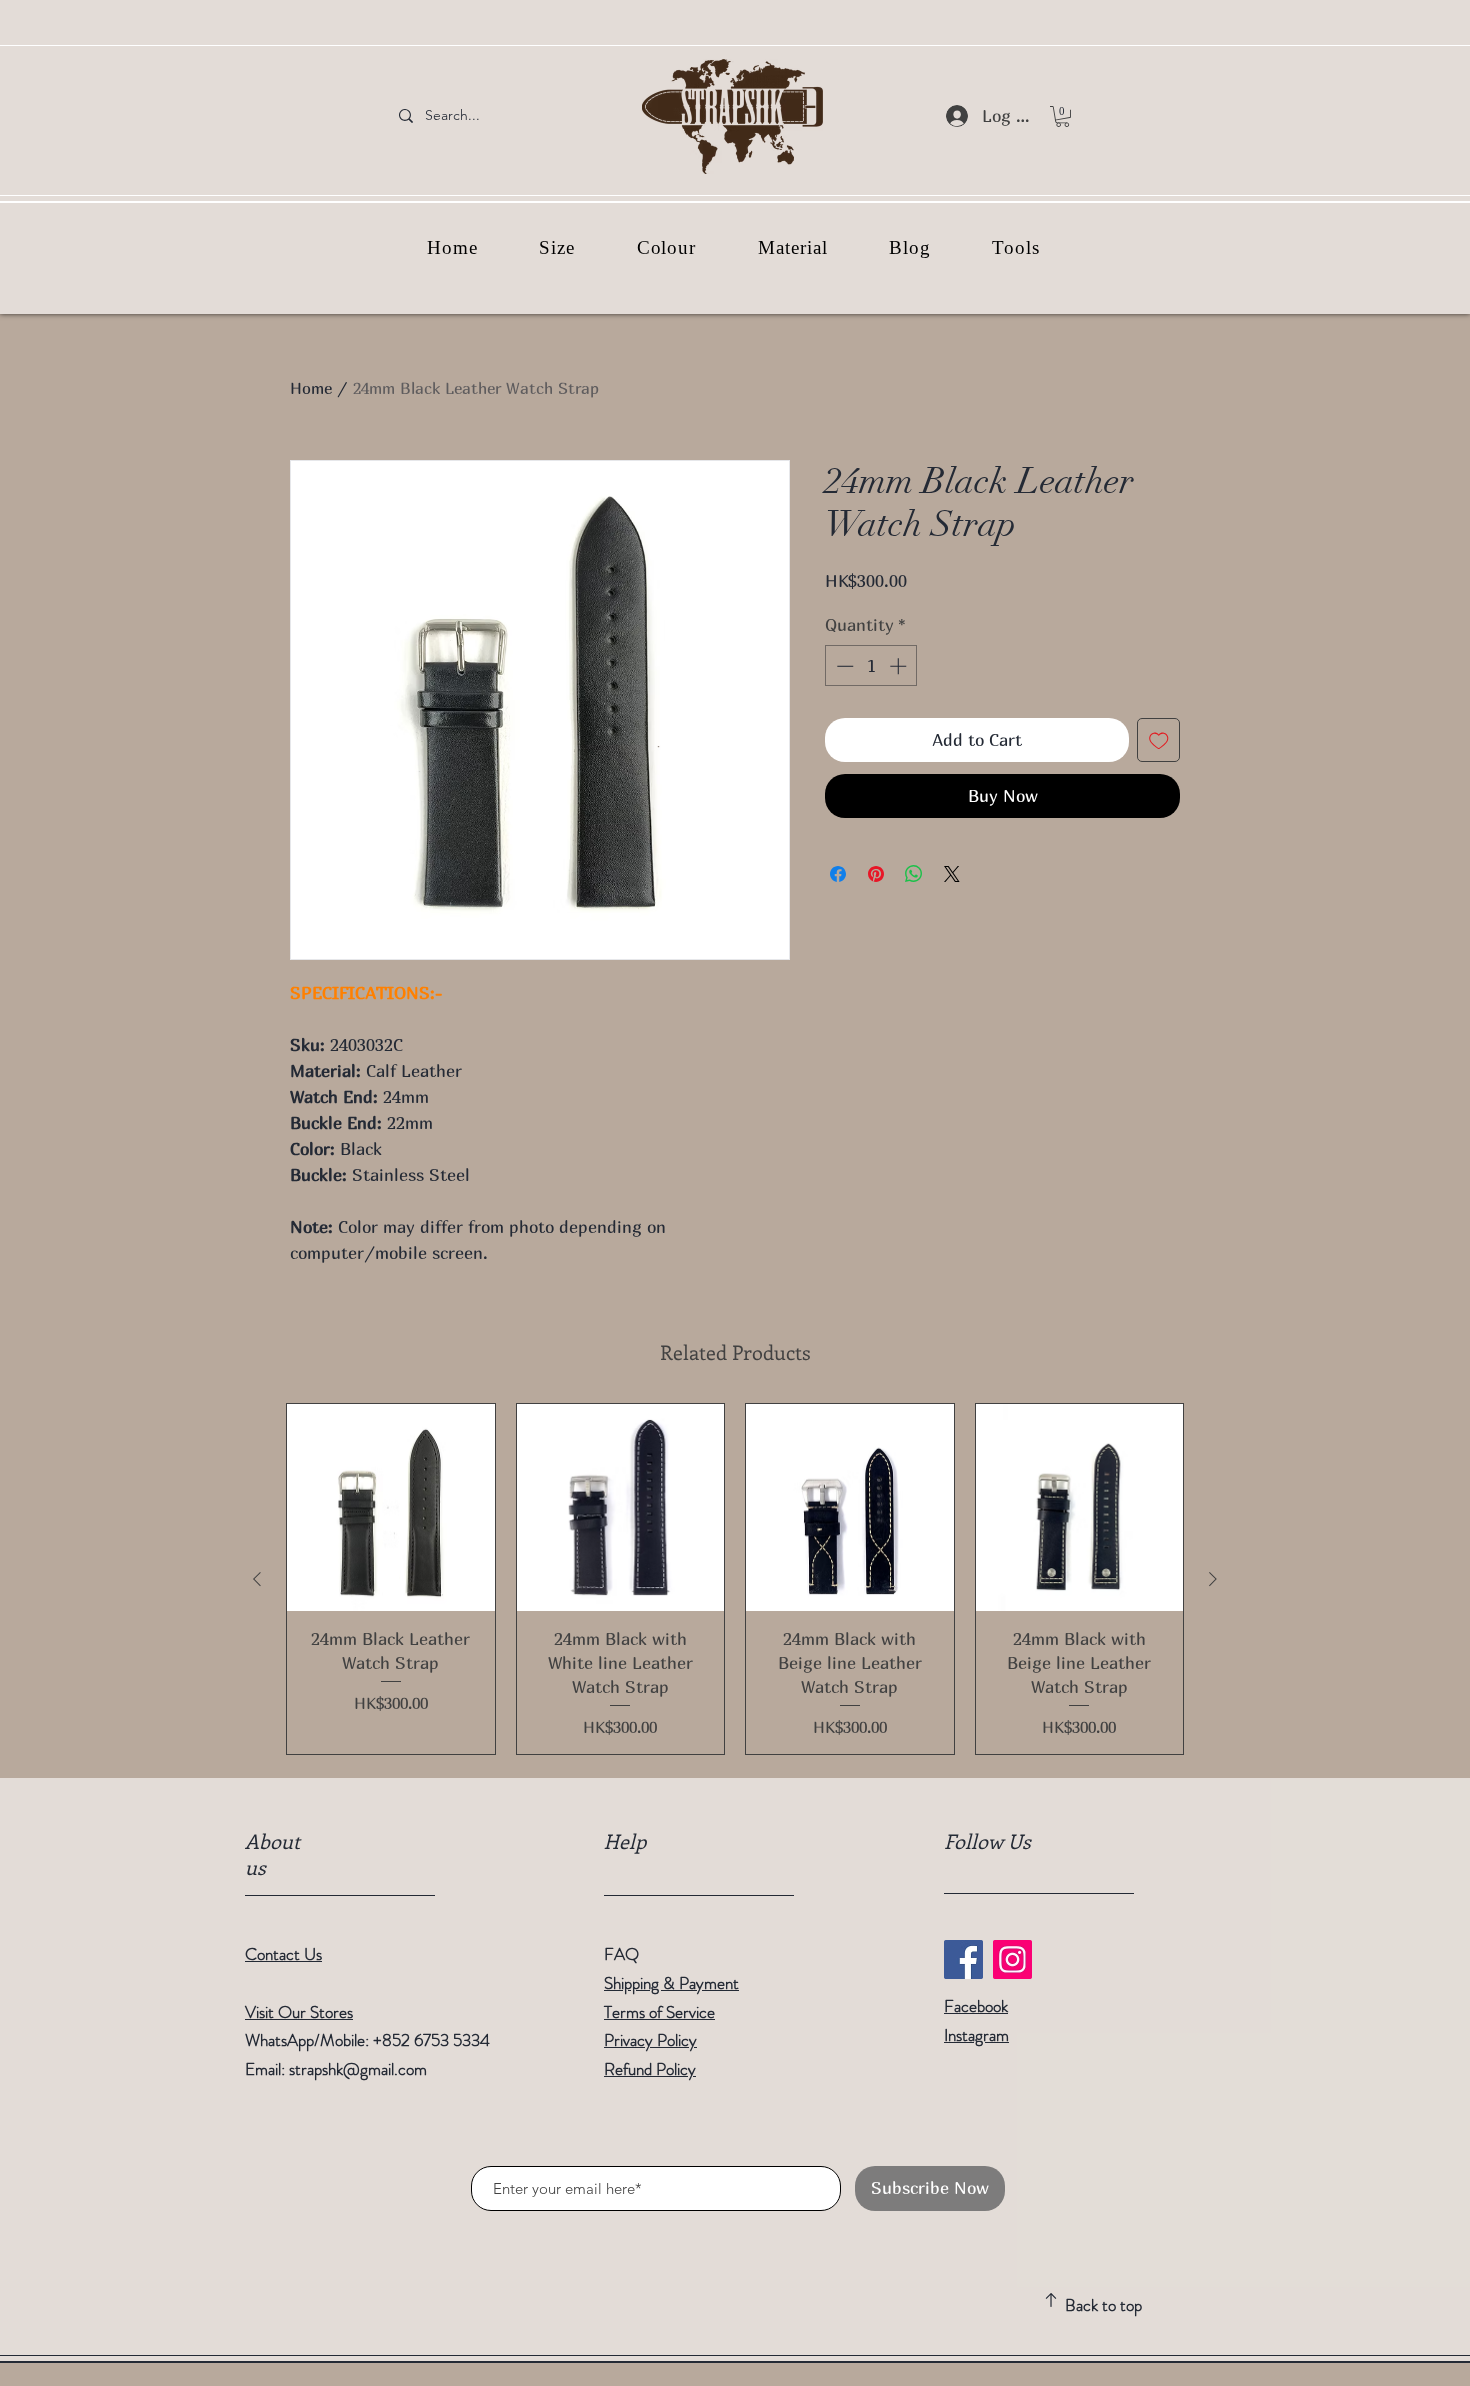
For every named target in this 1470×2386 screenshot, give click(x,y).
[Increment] (900, 666)
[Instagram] (1012, 1959)
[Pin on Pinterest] (876, 874)
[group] (735, 1579)
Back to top (1103, 2305)
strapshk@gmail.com (358, 2069)
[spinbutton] (871, 666)
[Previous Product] (257, 1579)
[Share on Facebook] (838, 874)
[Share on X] (952, 874)
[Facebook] (963, 1959)
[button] (1062, 116)
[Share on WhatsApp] (914, 874)
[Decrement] (843, 666)
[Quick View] (391, 1508)
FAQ (621, 1954)
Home (311, 388)
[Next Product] (1213, 1579)
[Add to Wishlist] (1159, 740)
